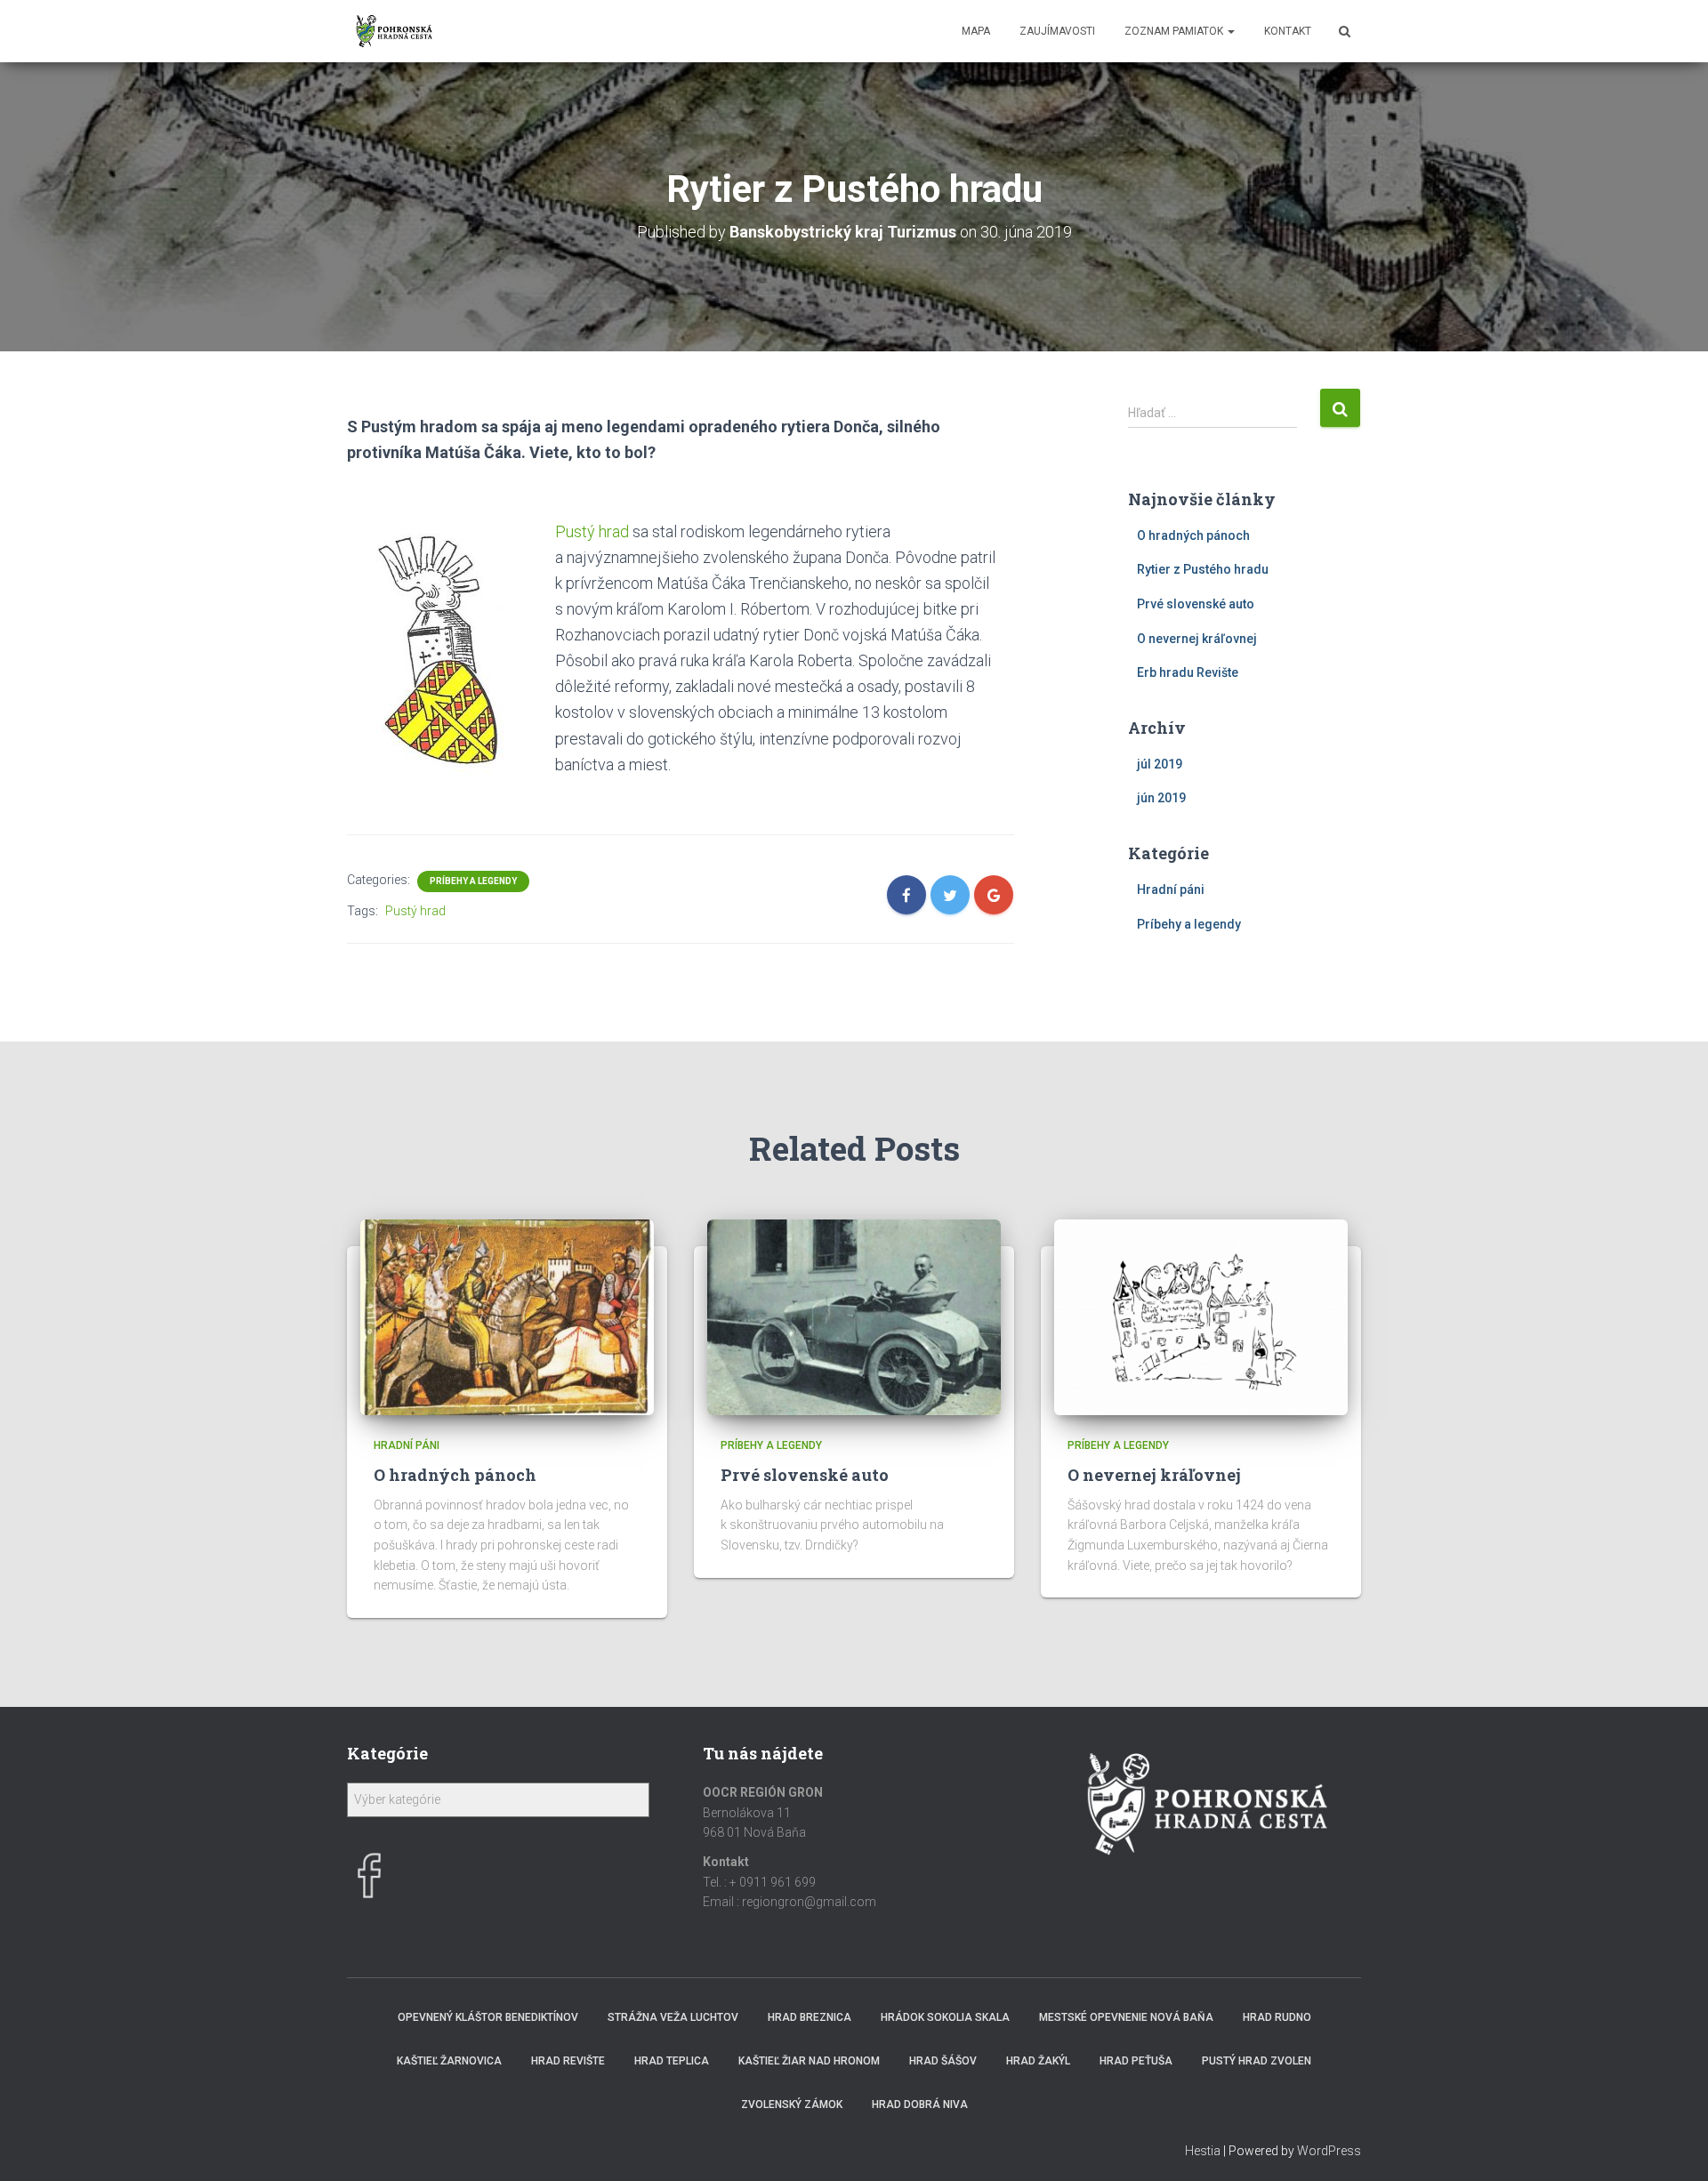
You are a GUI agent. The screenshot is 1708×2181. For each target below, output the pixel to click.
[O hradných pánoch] (507, 1316)
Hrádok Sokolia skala (945, 2017)
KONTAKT (1288, 31)
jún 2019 (1161, 798)
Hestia (1203, 2151)
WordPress (1329, 2151)
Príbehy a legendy (473, 881)
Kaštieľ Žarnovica (449, 2061)
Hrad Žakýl (1038, 2061)
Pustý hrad (592, 531)
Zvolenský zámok (792, 2105)
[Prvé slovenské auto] (854, 1316)
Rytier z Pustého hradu (1203, 569)
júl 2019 (1160, 764)
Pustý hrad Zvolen (1257, 2061)
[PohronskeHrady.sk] (395, 31)
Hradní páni (1171, 889)
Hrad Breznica (810, 2017)
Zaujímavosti (1057, 31)
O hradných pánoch (1193, 535)
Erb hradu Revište (1188, 672)
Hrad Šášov (943, 2061)
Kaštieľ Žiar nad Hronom (809, 2061)
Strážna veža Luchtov (673, 2017)
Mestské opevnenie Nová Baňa (1126, 2017)
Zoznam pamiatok (1175, 31)
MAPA (976, 31)
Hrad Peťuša (1136, 2061)
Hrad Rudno (1277, 2017)
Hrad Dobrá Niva (920, 2105)
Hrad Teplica (672, 2061)
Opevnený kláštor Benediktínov (488, 2017)
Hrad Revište (568, 2061)
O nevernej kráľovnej (1197, 639)
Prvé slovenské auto (1196, 604)
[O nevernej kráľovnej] (1201, 1316)
